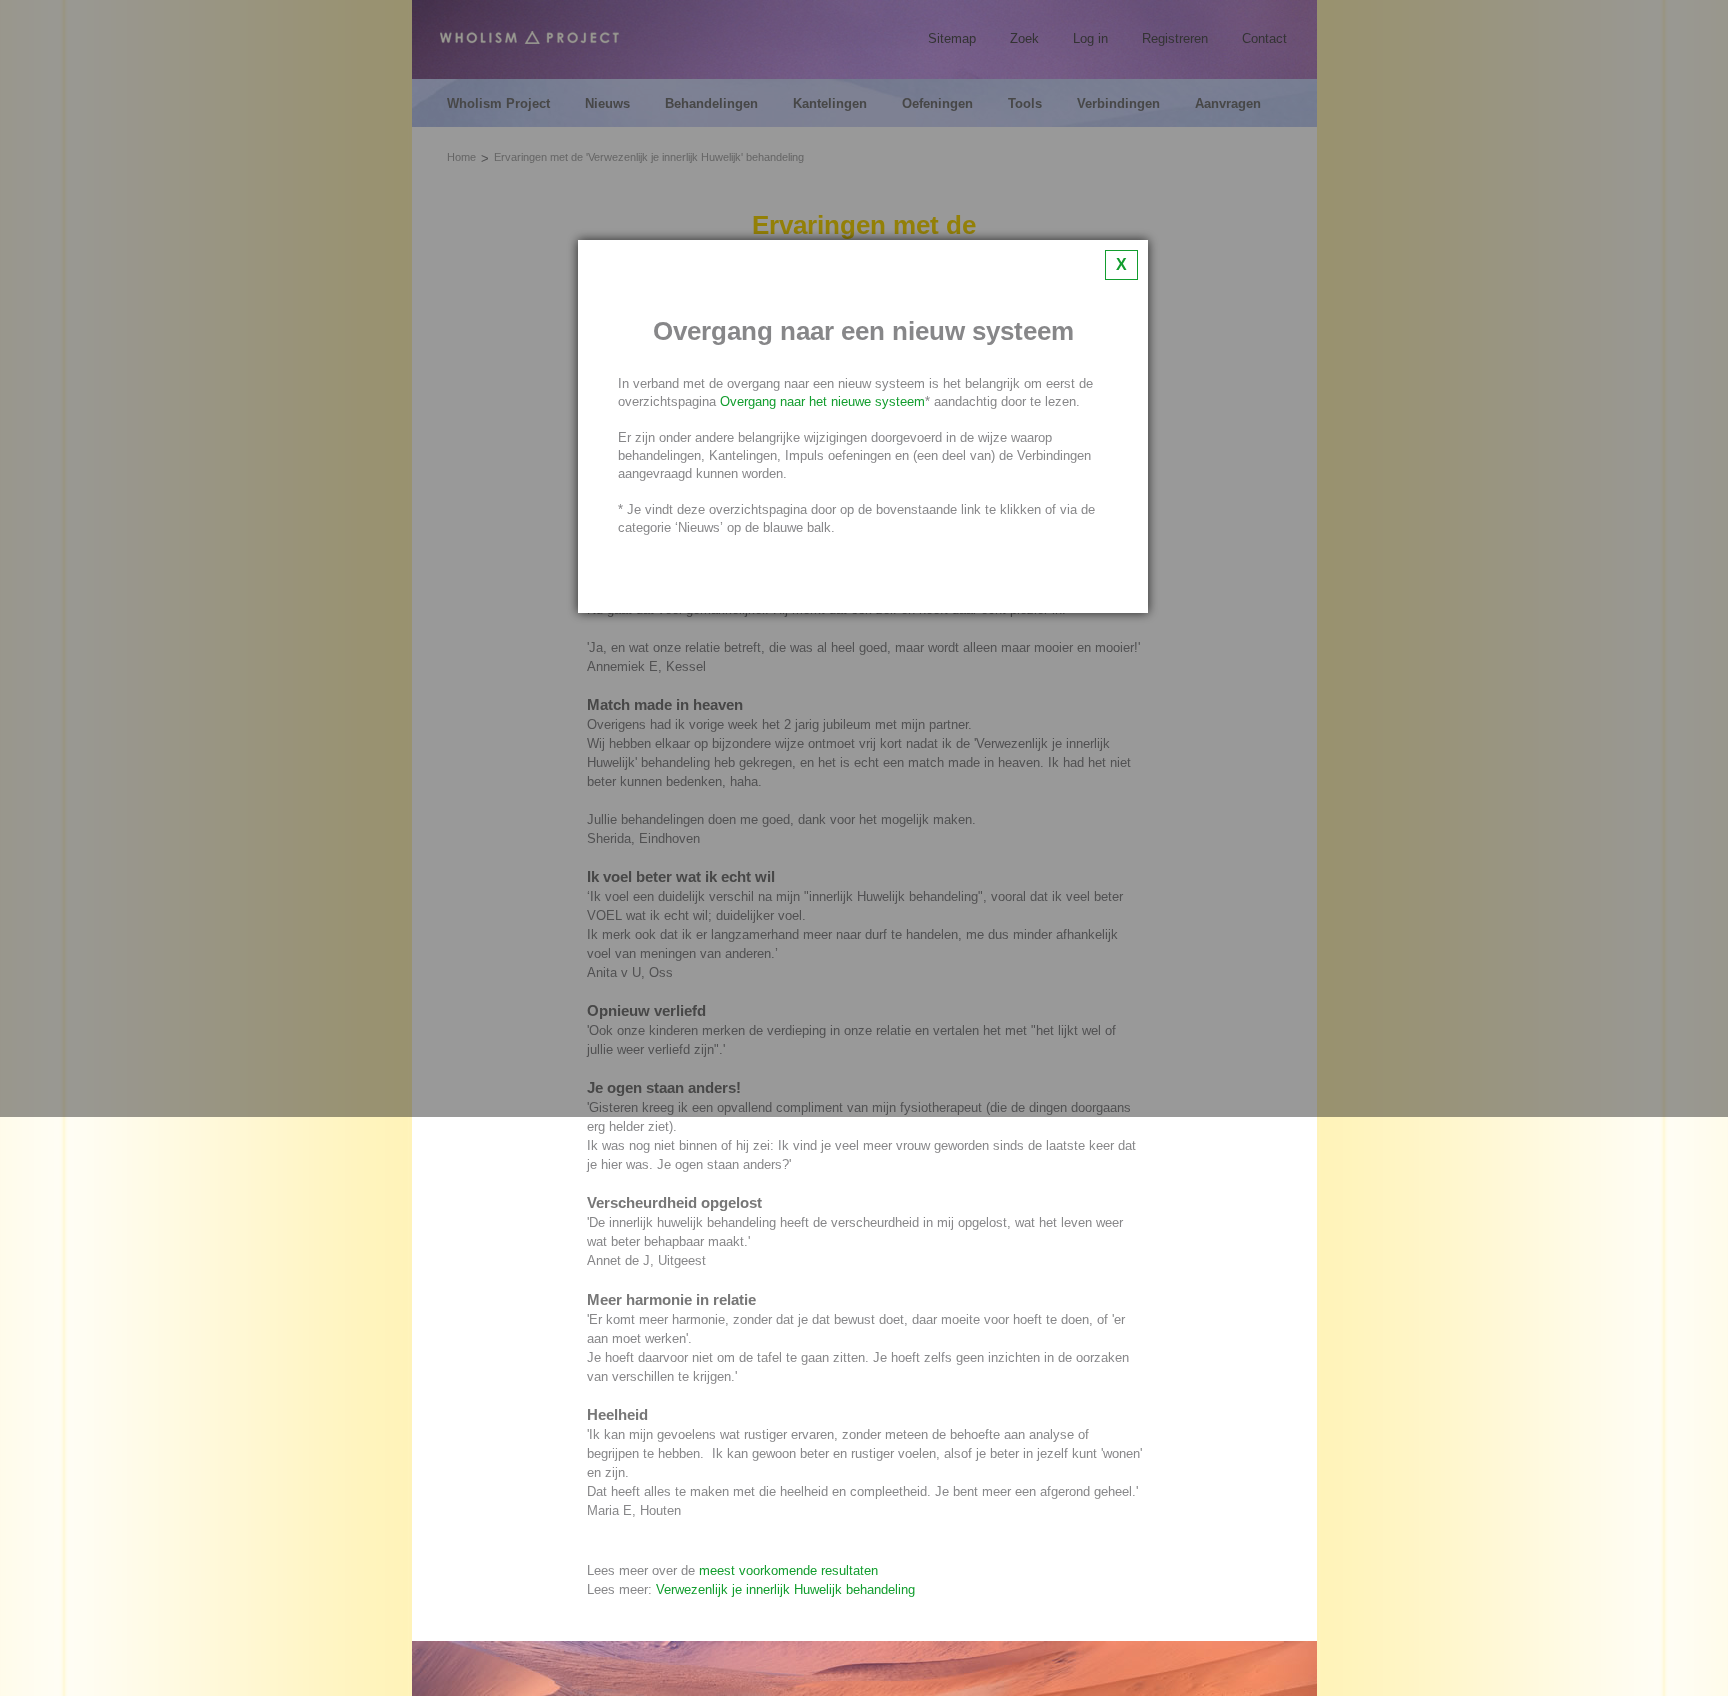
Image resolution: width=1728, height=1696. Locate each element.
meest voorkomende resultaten (788, 1570)
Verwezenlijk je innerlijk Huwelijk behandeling (785, 1589)
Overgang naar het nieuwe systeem (822, 401)
